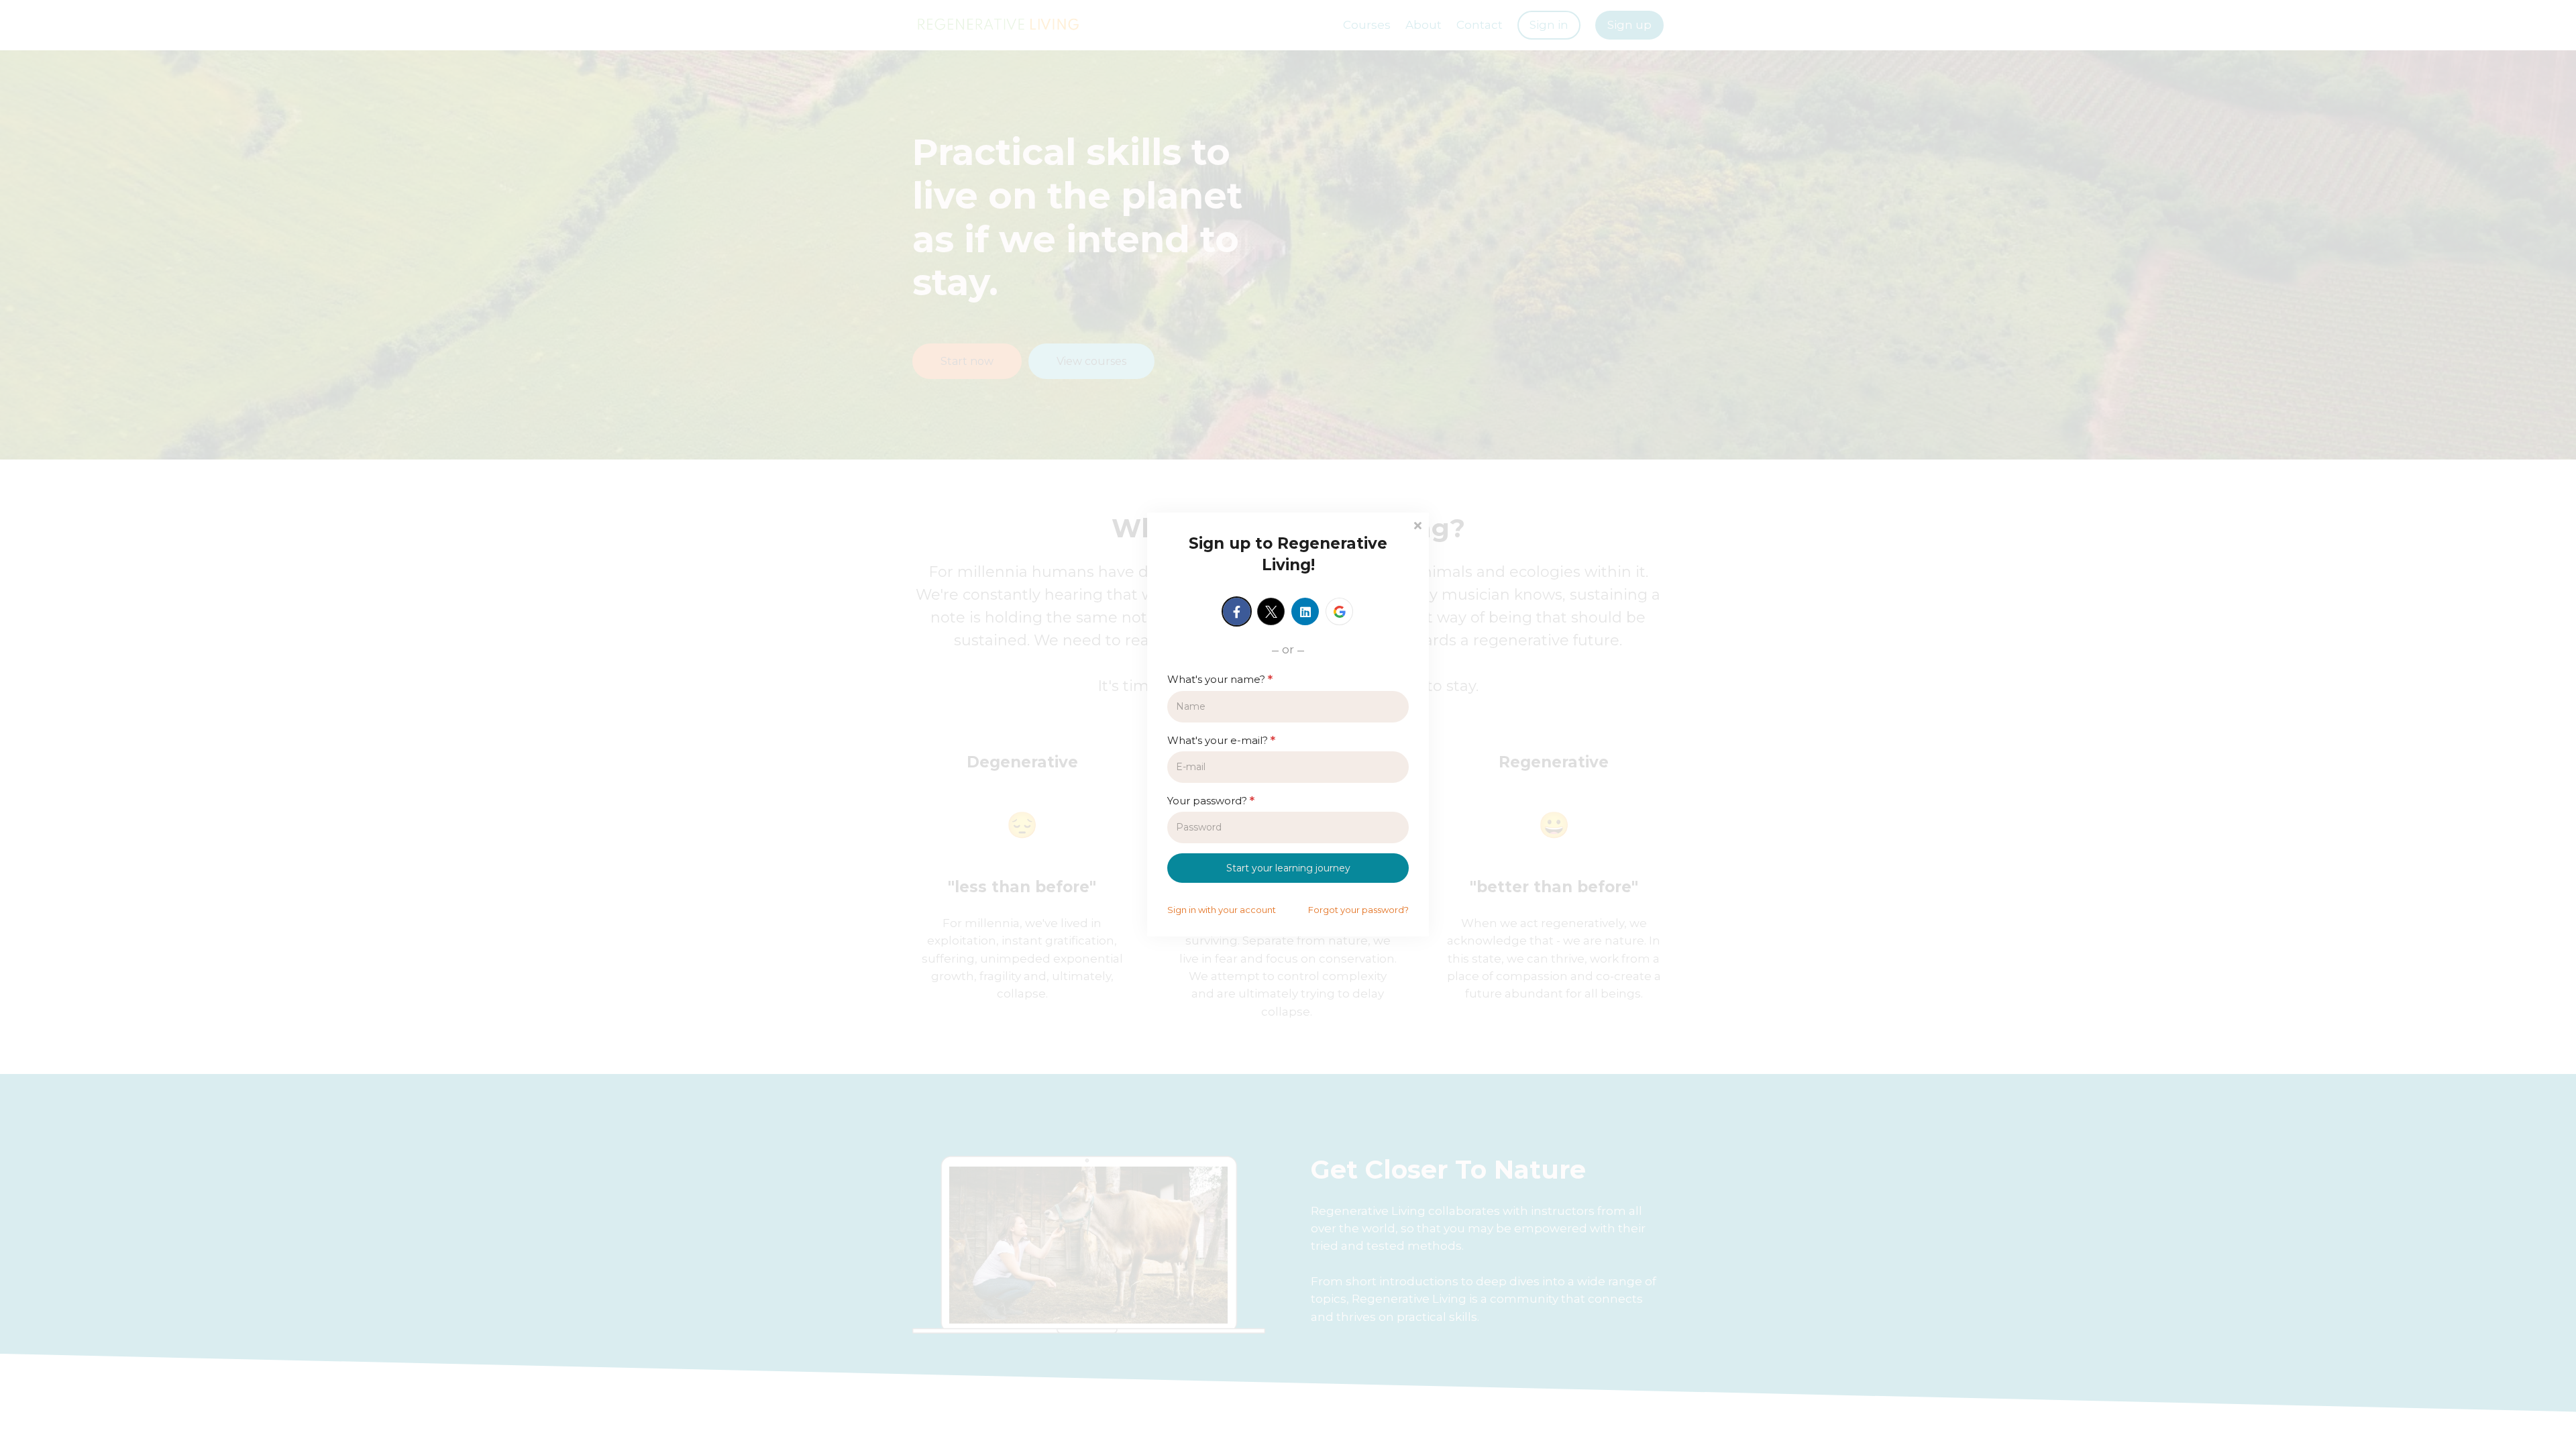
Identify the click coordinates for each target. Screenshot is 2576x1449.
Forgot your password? (1358, 910)
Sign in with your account (1222, 910)
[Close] (1417, 524)
